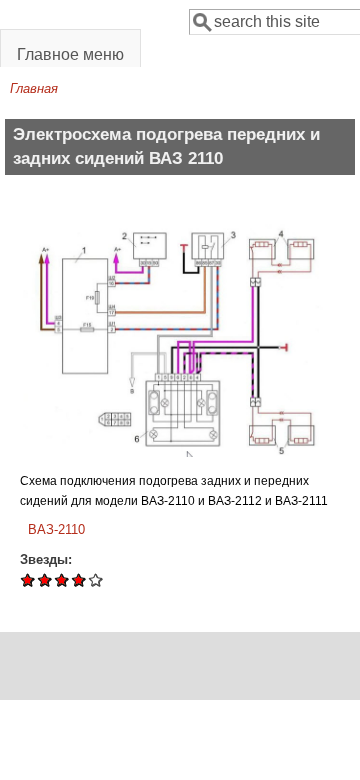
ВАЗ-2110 (56, 529)
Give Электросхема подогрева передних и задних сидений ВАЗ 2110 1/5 (28, 579)
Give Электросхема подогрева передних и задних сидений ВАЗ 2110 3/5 (62, 579)
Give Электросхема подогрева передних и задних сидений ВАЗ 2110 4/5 (79, 579)
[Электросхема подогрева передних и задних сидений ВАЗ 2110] (181, 452)
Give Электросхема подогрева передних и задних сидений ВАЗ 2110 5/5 (96, 579)
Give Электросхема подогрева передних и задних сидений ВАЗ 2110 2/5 (45, 579)
